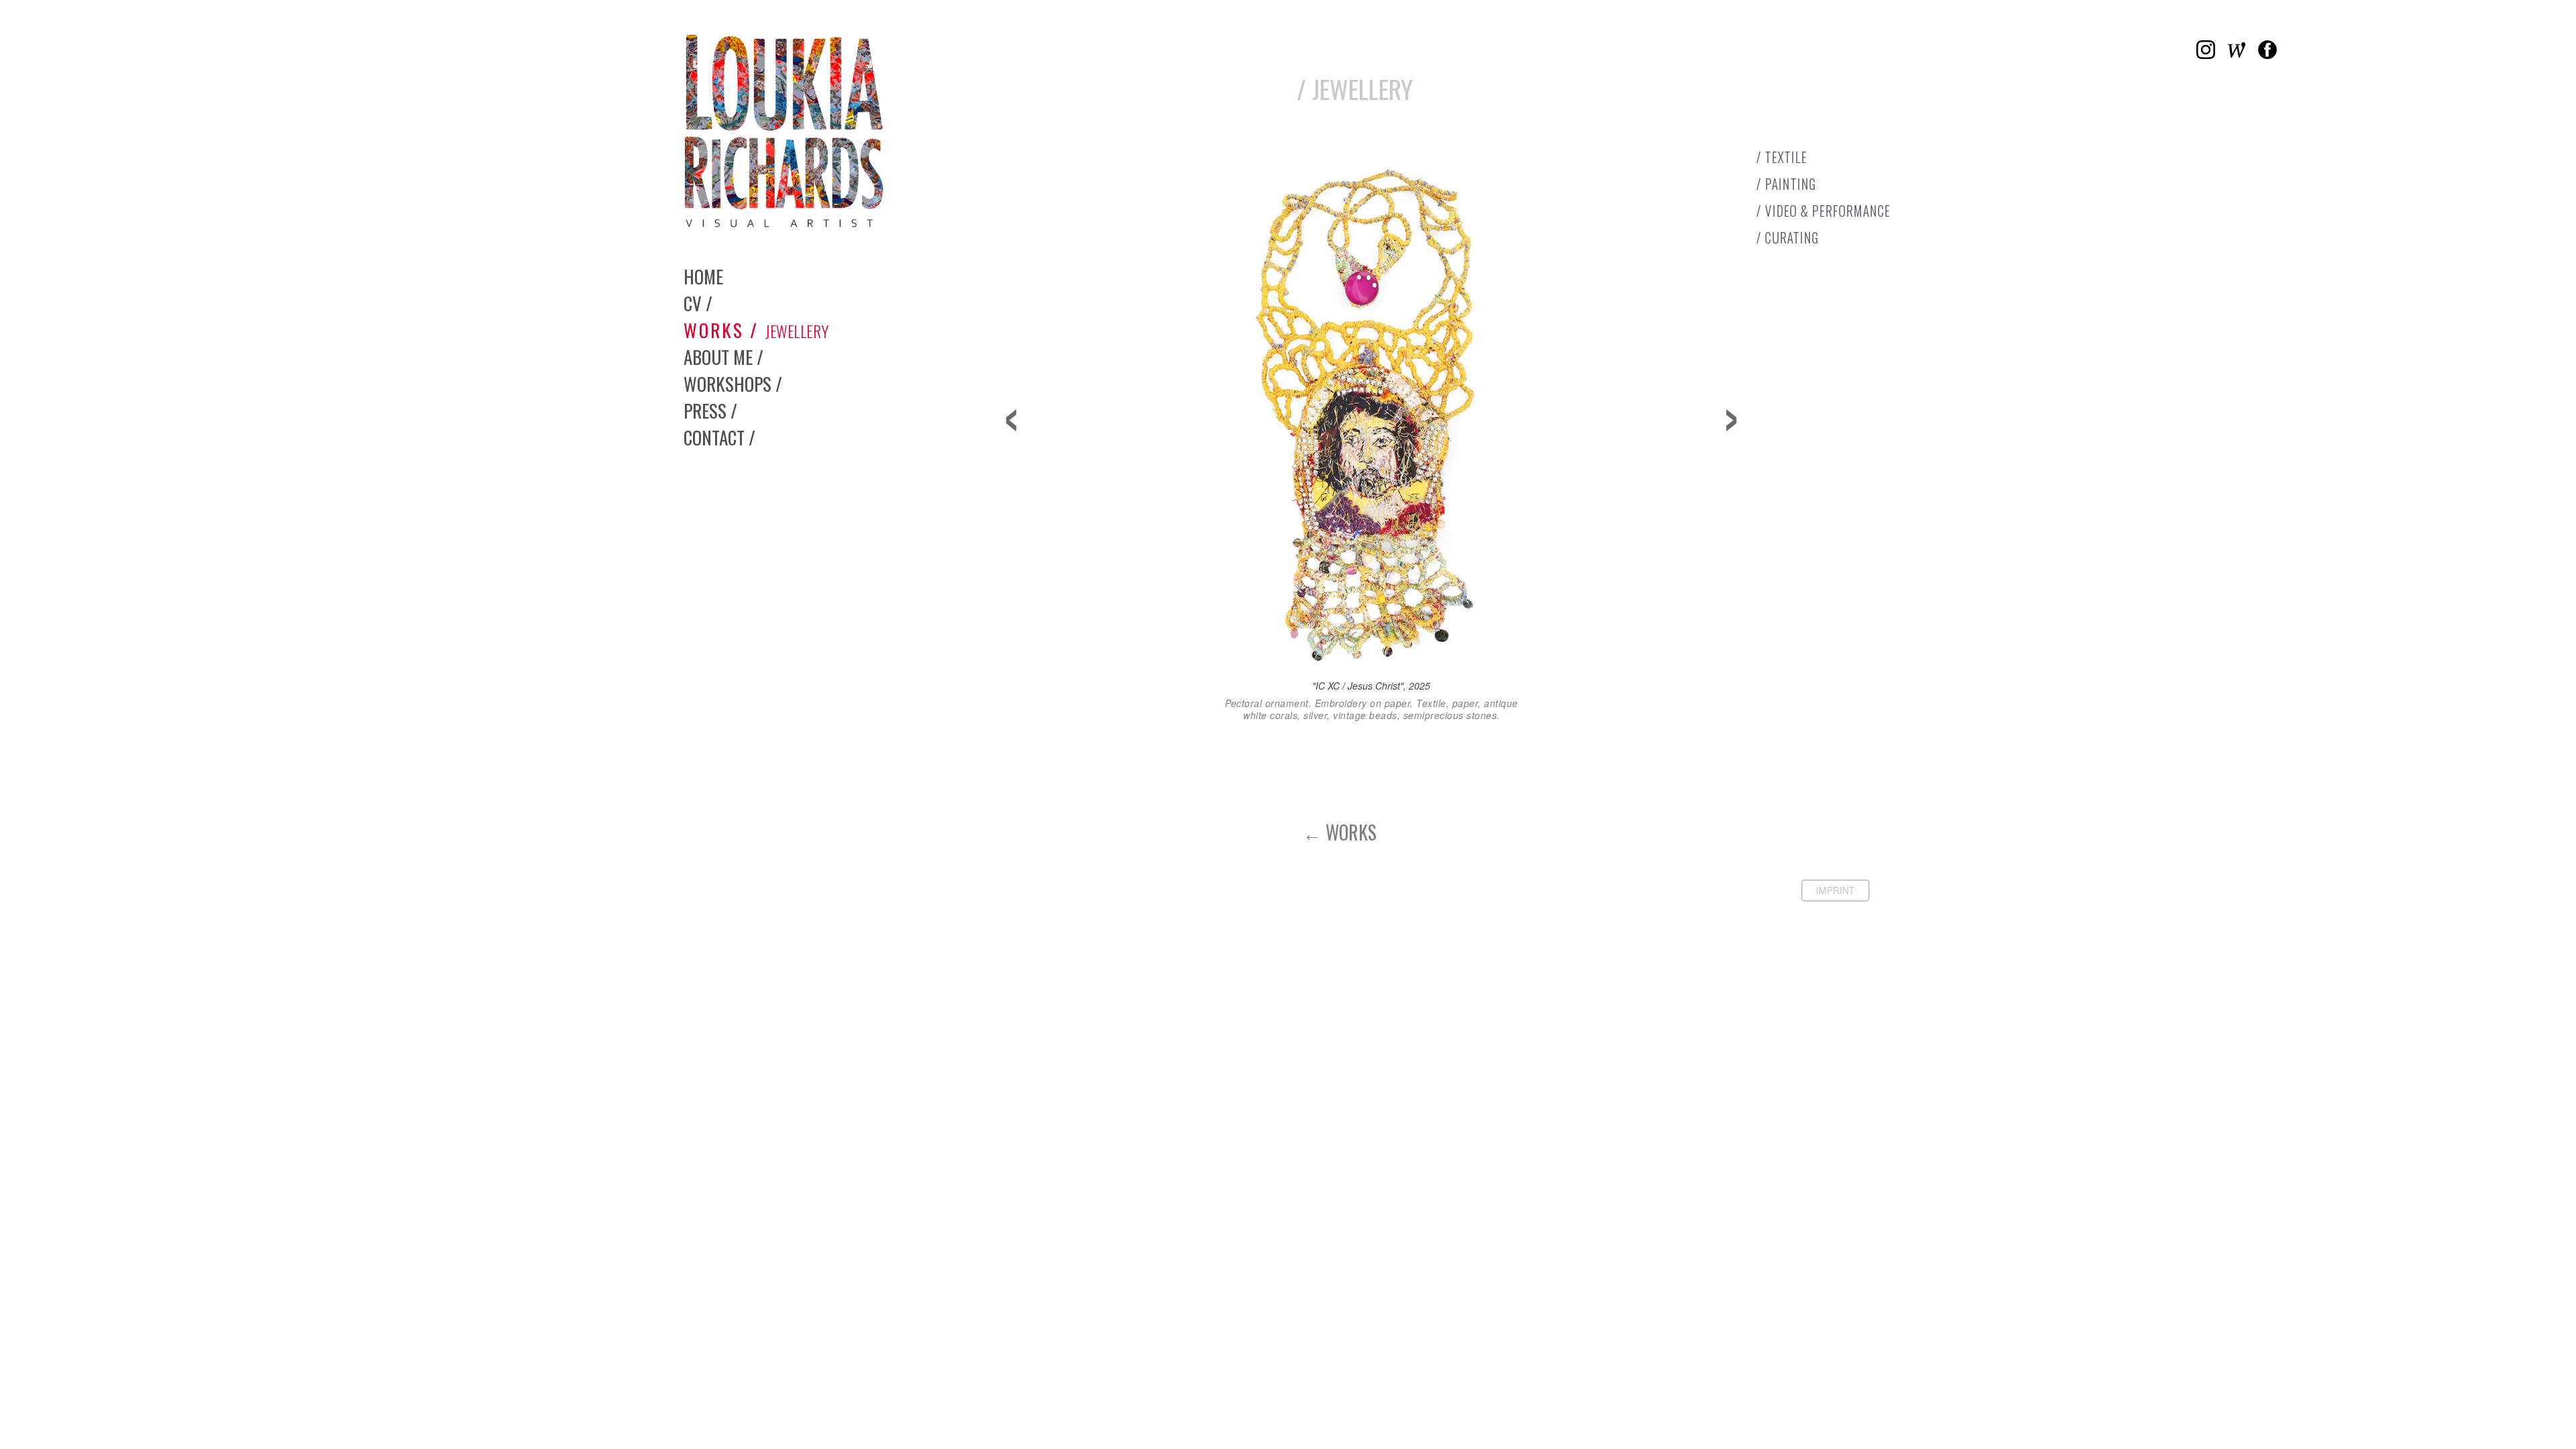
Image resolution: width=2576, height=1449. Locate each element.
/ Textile (1782, 157)
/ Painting (1786, 184)
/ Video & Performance (1823, 211)
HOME (703, 276)
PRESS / (710, 411)
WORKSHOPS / (733, 384)
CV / (698, 303)
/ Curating (1787, 238)
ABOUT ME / (723, 357)
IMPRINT (1835, 890)
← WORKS (1340, 832)
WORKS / (756, 330)
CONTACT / (719, 437)
